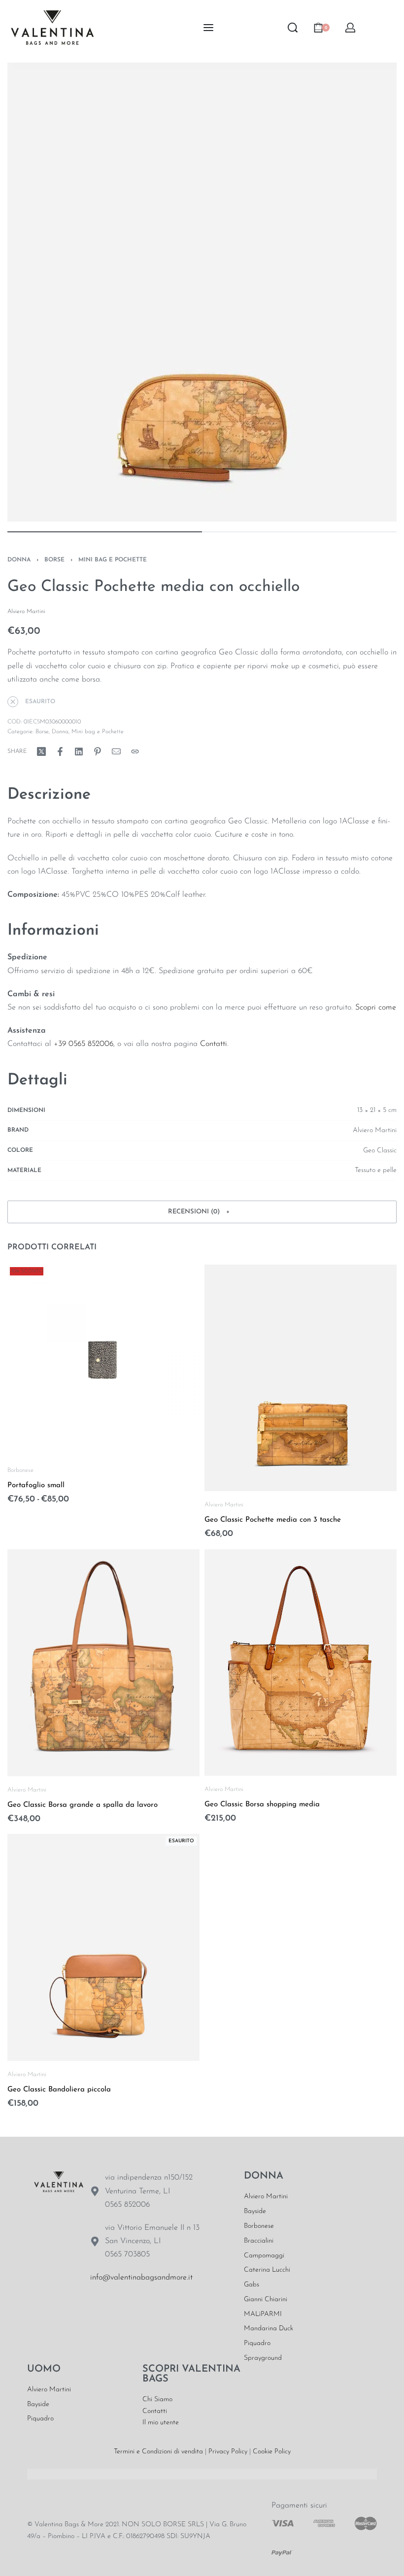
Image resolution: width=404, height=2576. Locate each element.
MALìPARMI (263, 2314)
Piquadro (257, 2343)
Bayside (255, 2211)
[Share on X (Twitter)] (41, 751)
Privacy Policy (228, 2452)
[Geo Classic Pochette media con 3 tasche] (301, 1378)
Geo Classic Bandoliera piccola (59, 2090)
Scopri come (376, 1008)
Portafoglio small (36, 1485)
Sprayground (263, 2358)
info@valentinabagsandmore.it (141, 2278)
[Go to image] (105, 532)
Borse (54, 560)
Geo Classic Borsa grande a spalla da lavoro (83, 1805)
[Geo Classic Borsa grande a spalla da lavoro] (103, 1662)
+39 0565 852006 (84, 1044)
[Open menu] (208, 28)
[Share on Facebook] (60, 751)
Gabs (252, 2285)
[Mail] (116, 751)
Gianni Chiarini (266, 2299)
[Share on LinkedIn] (79, 751)
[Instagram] (131, 2309)
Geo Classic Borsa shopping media (262, 1805)
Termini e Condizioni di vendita (158, 2452)
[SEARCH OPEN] (293, 28)
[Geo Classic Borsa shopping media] (301, 1662)
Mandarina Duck (269, 2329)
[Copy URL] (135, 751)
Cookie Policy (272, 2452)
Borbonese (20, 1470)
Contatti (214, 1044)
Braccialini (259, 2241)
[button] (202, 1212)
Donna (19, 560)
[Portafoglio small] (103, 1361)
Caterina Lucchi (267, 2270)
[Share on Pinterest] (98, 751)
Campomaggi (264, 2256)
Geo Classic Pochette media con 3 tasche (273, 1520)
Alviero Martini (224, 1505)
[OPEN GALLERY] (202, 292)
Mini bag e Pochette (113, 560)
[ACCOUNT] (350, 28)
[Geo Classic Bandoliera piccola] (103, 1947)
